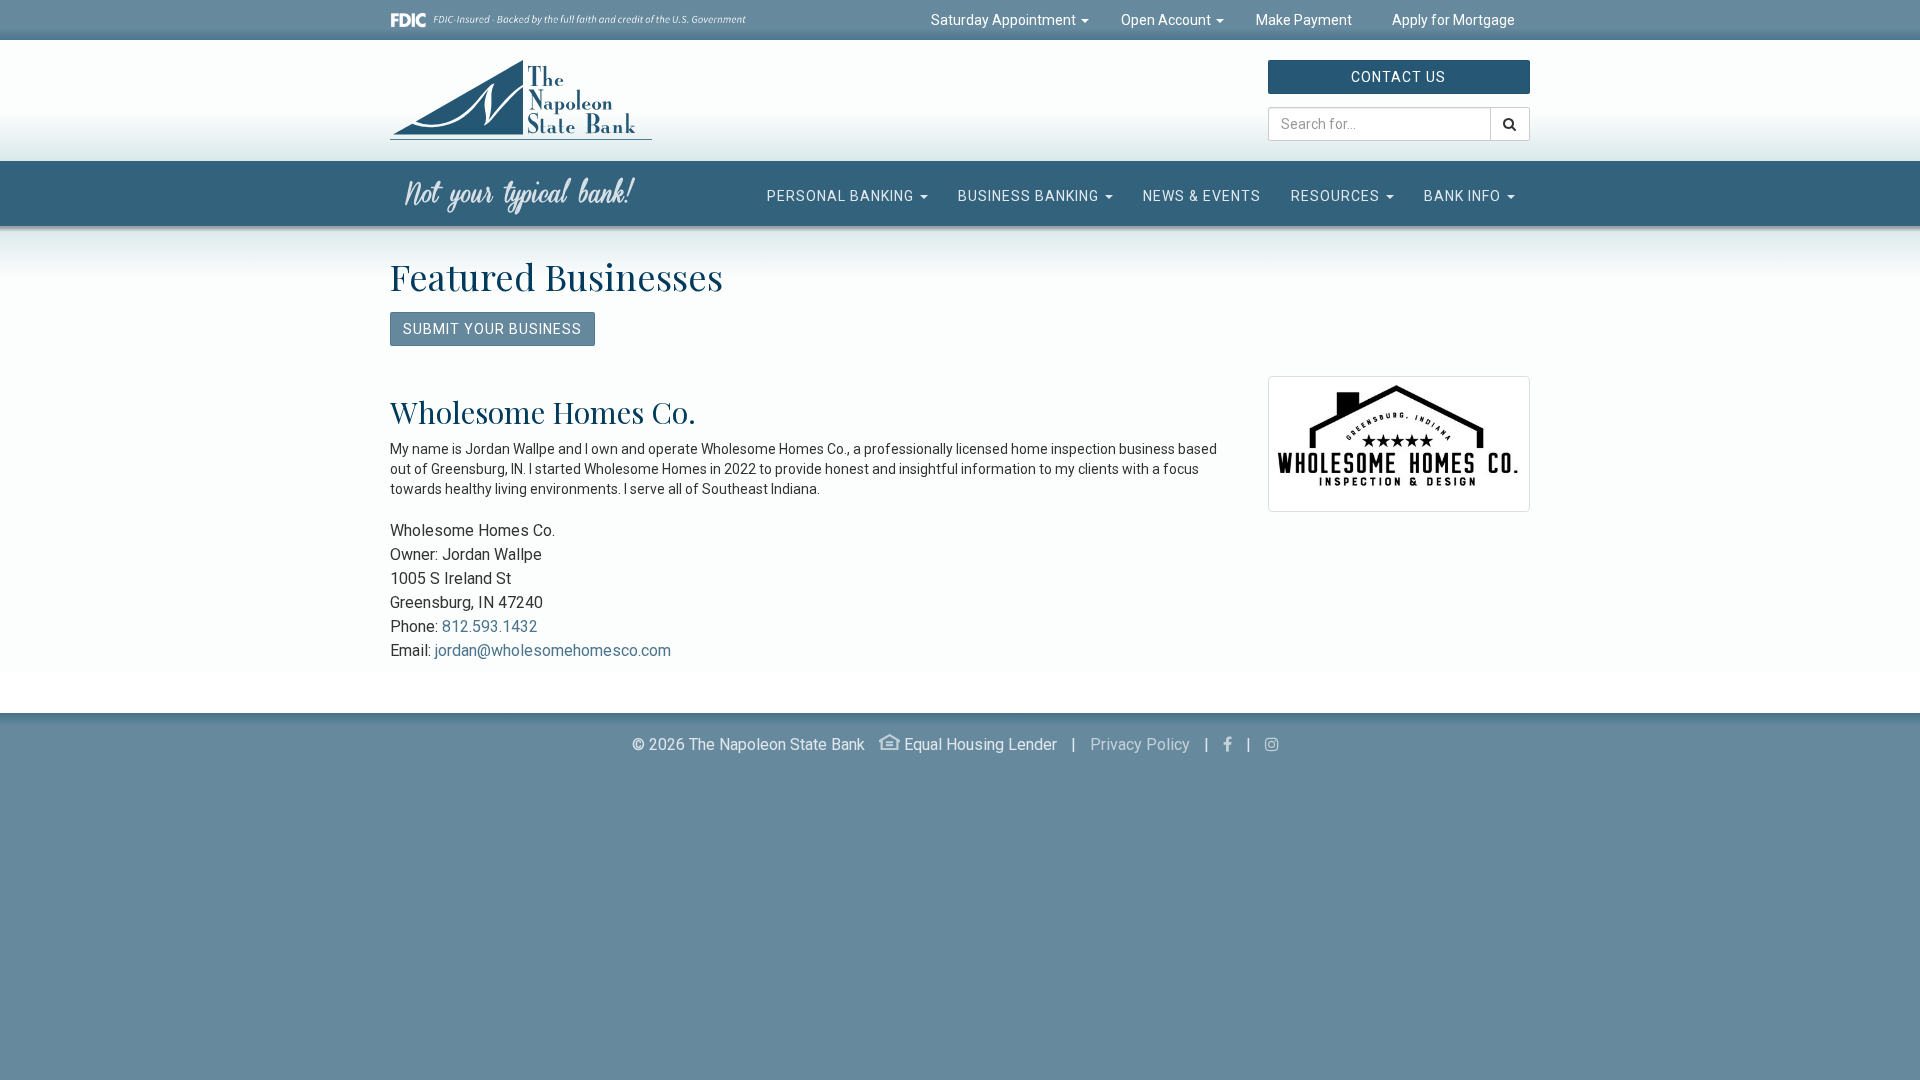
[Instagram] (1272, 744)
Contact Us (1398, 77)
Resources (1337, 196)
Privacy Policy (1140, 744)
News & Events (1202, 196)
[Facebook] (1227, 744)
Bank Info (1464, 196)
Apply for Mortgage (1452, 20)
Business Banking (1030, 196)
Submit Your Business (492, 329)
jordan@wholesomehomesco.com (553, 650)
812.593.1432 (490, 626)
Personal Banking (842, 196)
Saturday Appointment (1005, 20)
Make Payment (1304, 20)
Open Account (1167, 20)
